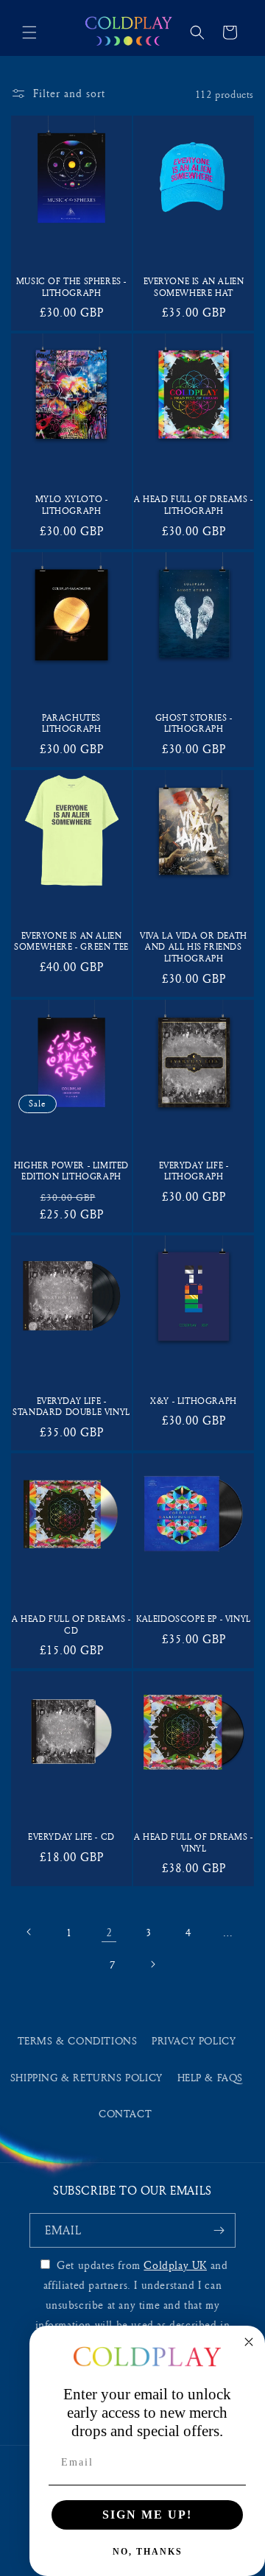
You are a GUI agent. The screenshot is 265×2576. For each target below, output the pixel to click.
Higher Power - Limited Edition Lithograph (71, 1171)
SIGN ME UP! (147, 2515)
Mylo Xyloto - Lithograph (72, 504)
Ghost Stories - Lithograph (194, 723)
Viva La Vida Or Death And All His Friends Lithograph (194, 947)
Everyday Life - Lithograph (194, 1171)
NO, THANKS (148, 2552)
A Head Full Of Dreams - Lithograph (194, 504)
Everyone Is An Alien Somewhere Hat (194, 286)
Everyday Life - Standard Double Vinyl (71, 1406)
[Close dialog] (249, 2342)
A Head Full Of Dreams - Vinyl (194, 1842)
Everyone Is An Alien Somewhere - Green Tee (71, 941)
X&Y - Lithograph (194, 1401)
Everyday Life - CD (71, 1836)
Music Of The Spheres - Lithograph (71, 286)
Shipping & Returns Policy (86, 2077)
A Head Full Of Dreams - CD (71, 1624)
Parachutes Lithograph (72, 723)
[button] (29, 32)
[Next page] (152, 1964)
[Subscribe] (219, 2230)
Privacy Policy (194, 2040)
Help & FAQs (211, 2077)
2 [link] (109, 1932)
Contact (125, 2113)
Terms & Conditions (78, 2040)
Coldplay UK (175, 2265)
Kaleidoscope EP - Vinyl (194, 1619)
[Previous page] (29, 1932)
